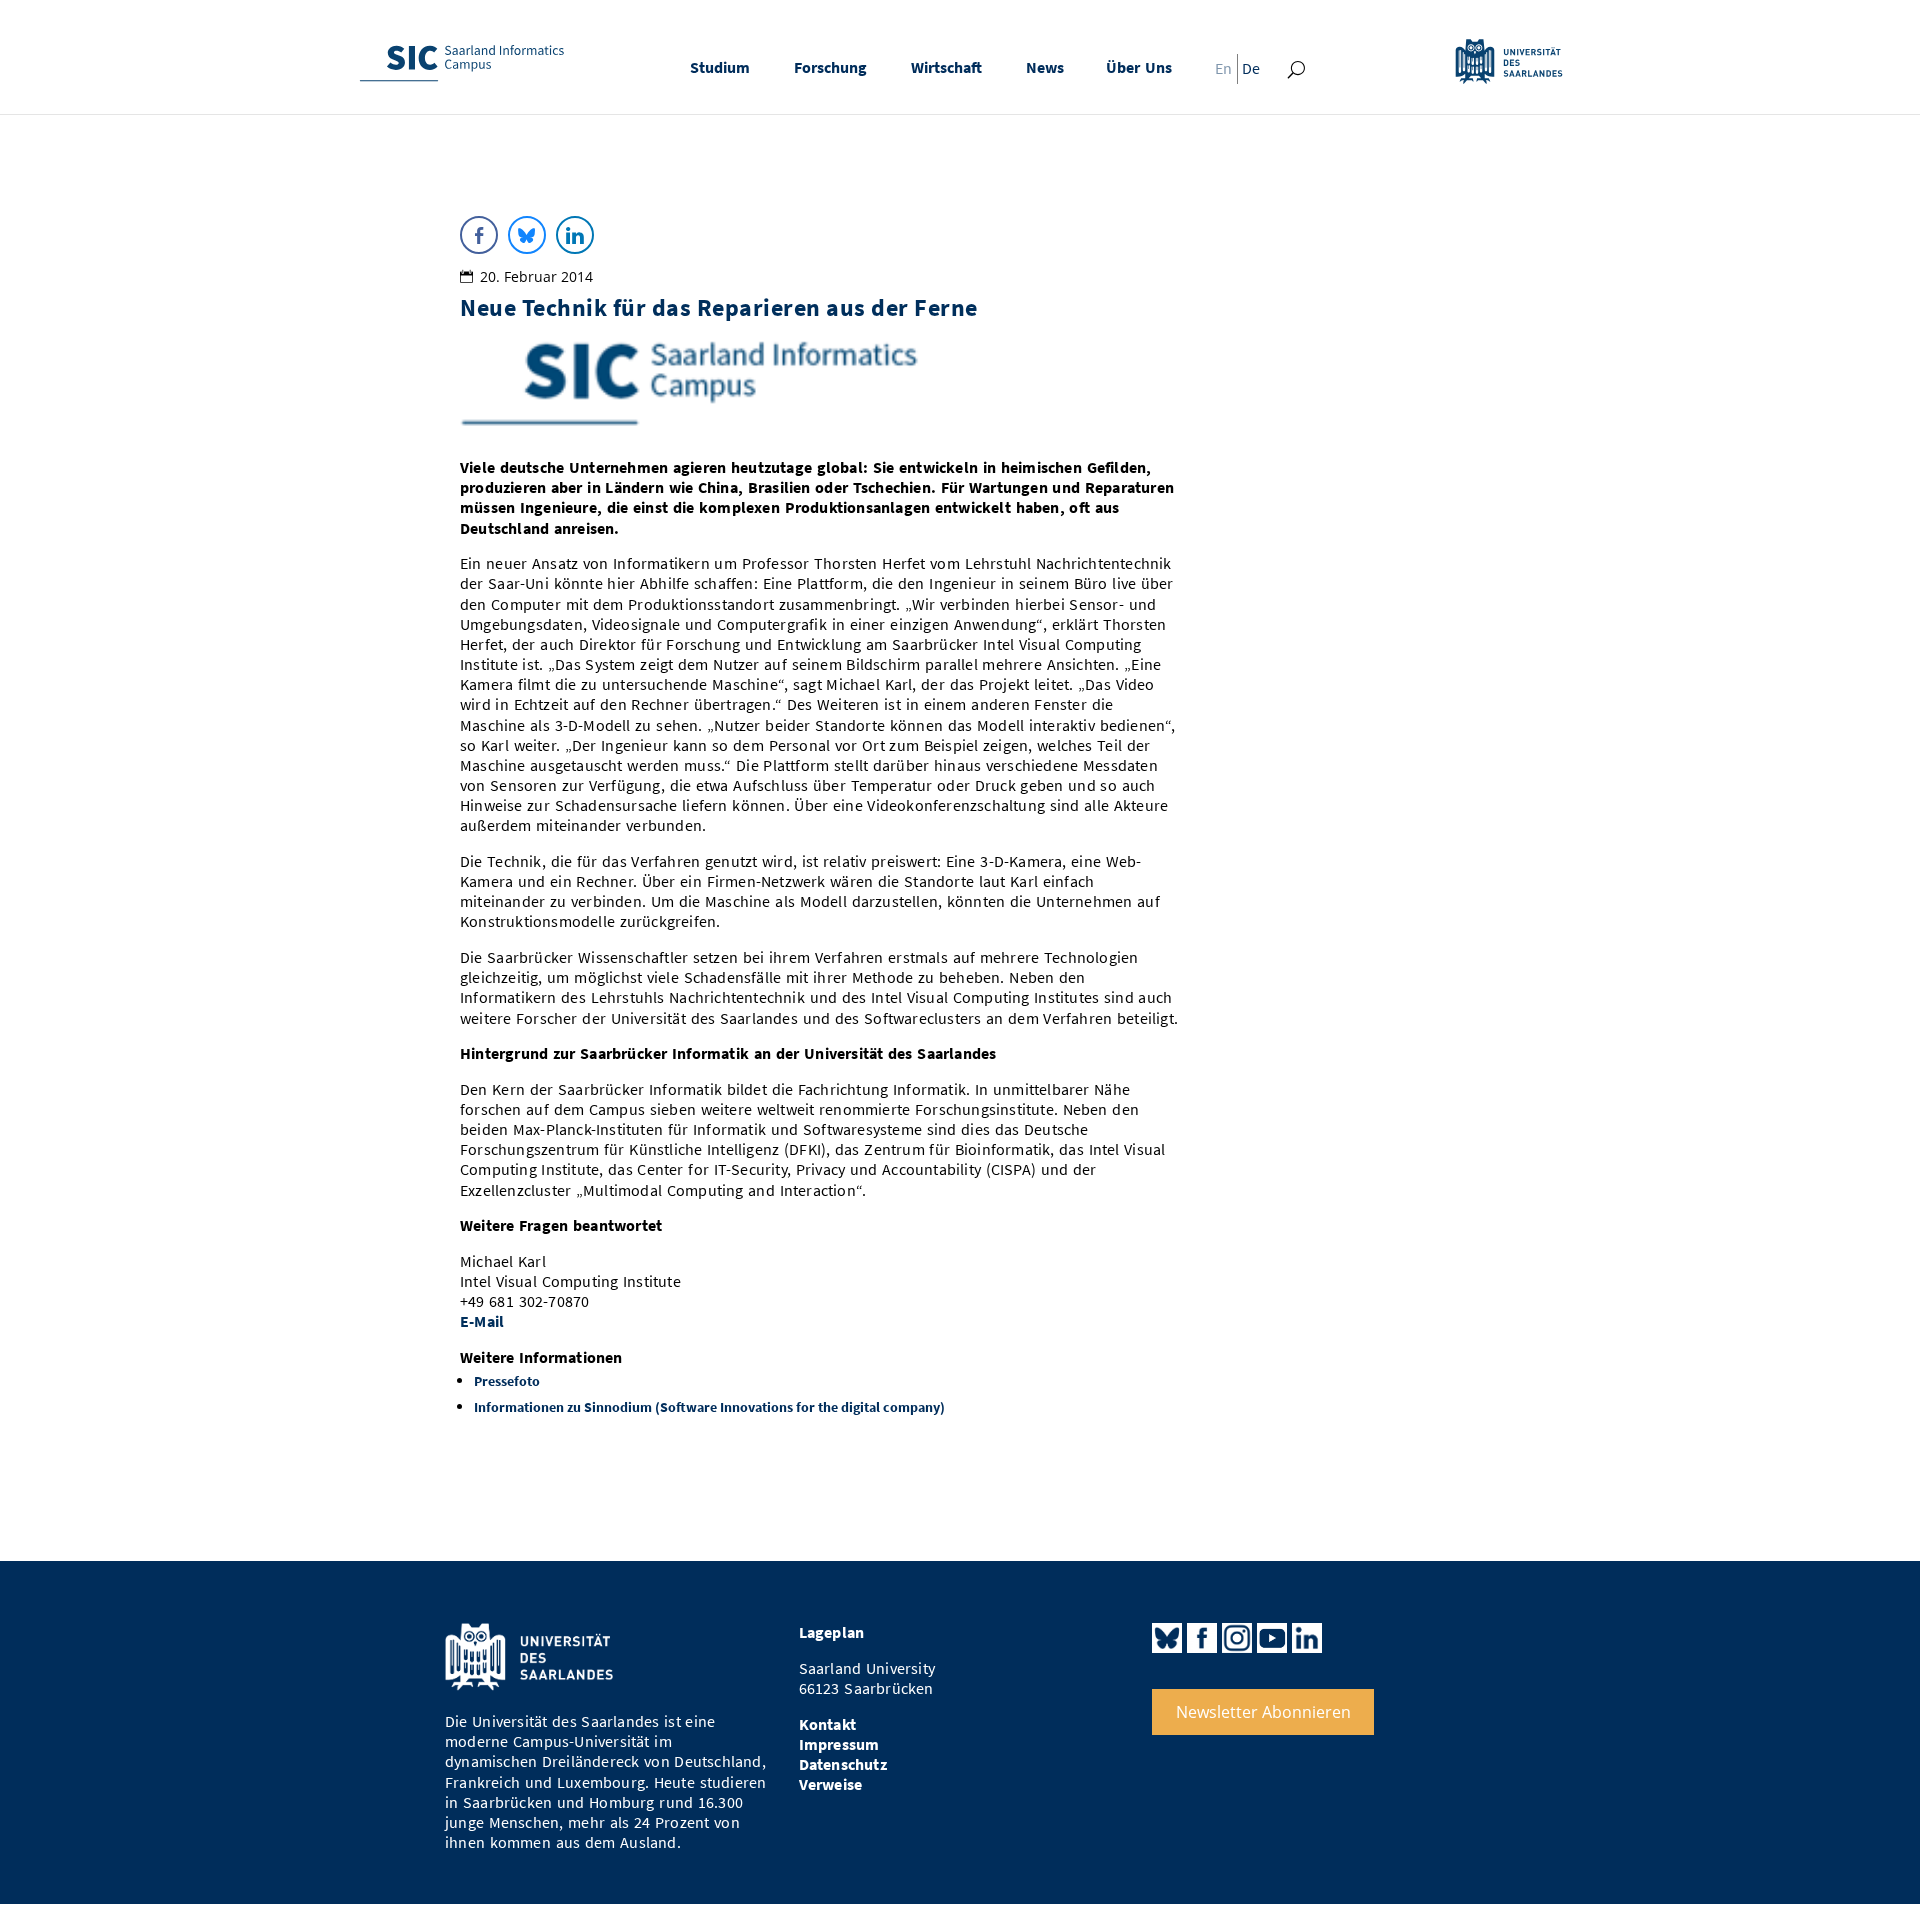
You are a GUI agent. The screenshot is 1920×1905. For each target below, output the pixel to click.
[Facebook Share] (479, 235)
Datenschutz (843, 1764)
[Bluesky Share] (527, 235)
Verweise (831, 1784)
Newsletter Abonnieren (1263, 1712)
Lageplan (832, 1632)
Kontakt (827, 1724)
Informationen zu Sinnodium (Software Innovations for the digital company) (709, 1407)
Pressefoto (507, 1381)
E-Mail (482, 1321)
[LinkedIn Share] (575, 235)
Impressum (839, 1744)
